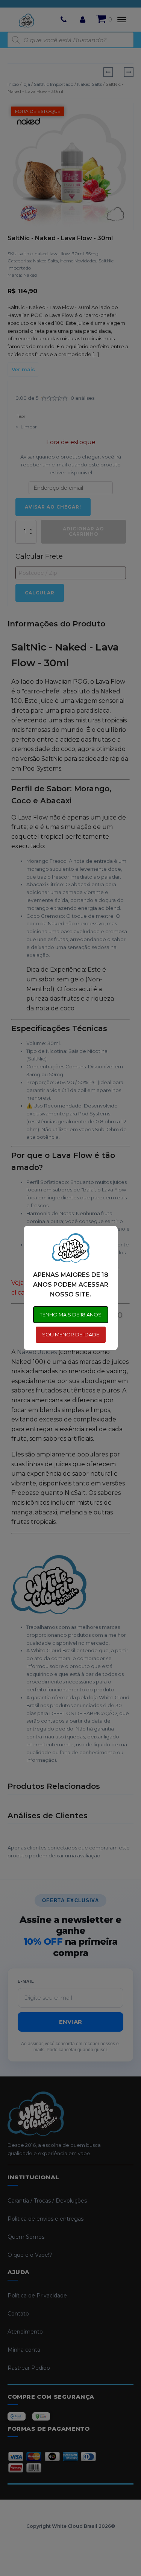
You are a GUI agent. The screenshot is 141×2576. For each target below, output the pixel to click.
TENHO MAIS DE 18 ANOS (71, 1315)
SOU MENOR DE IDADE (71, 1334)
